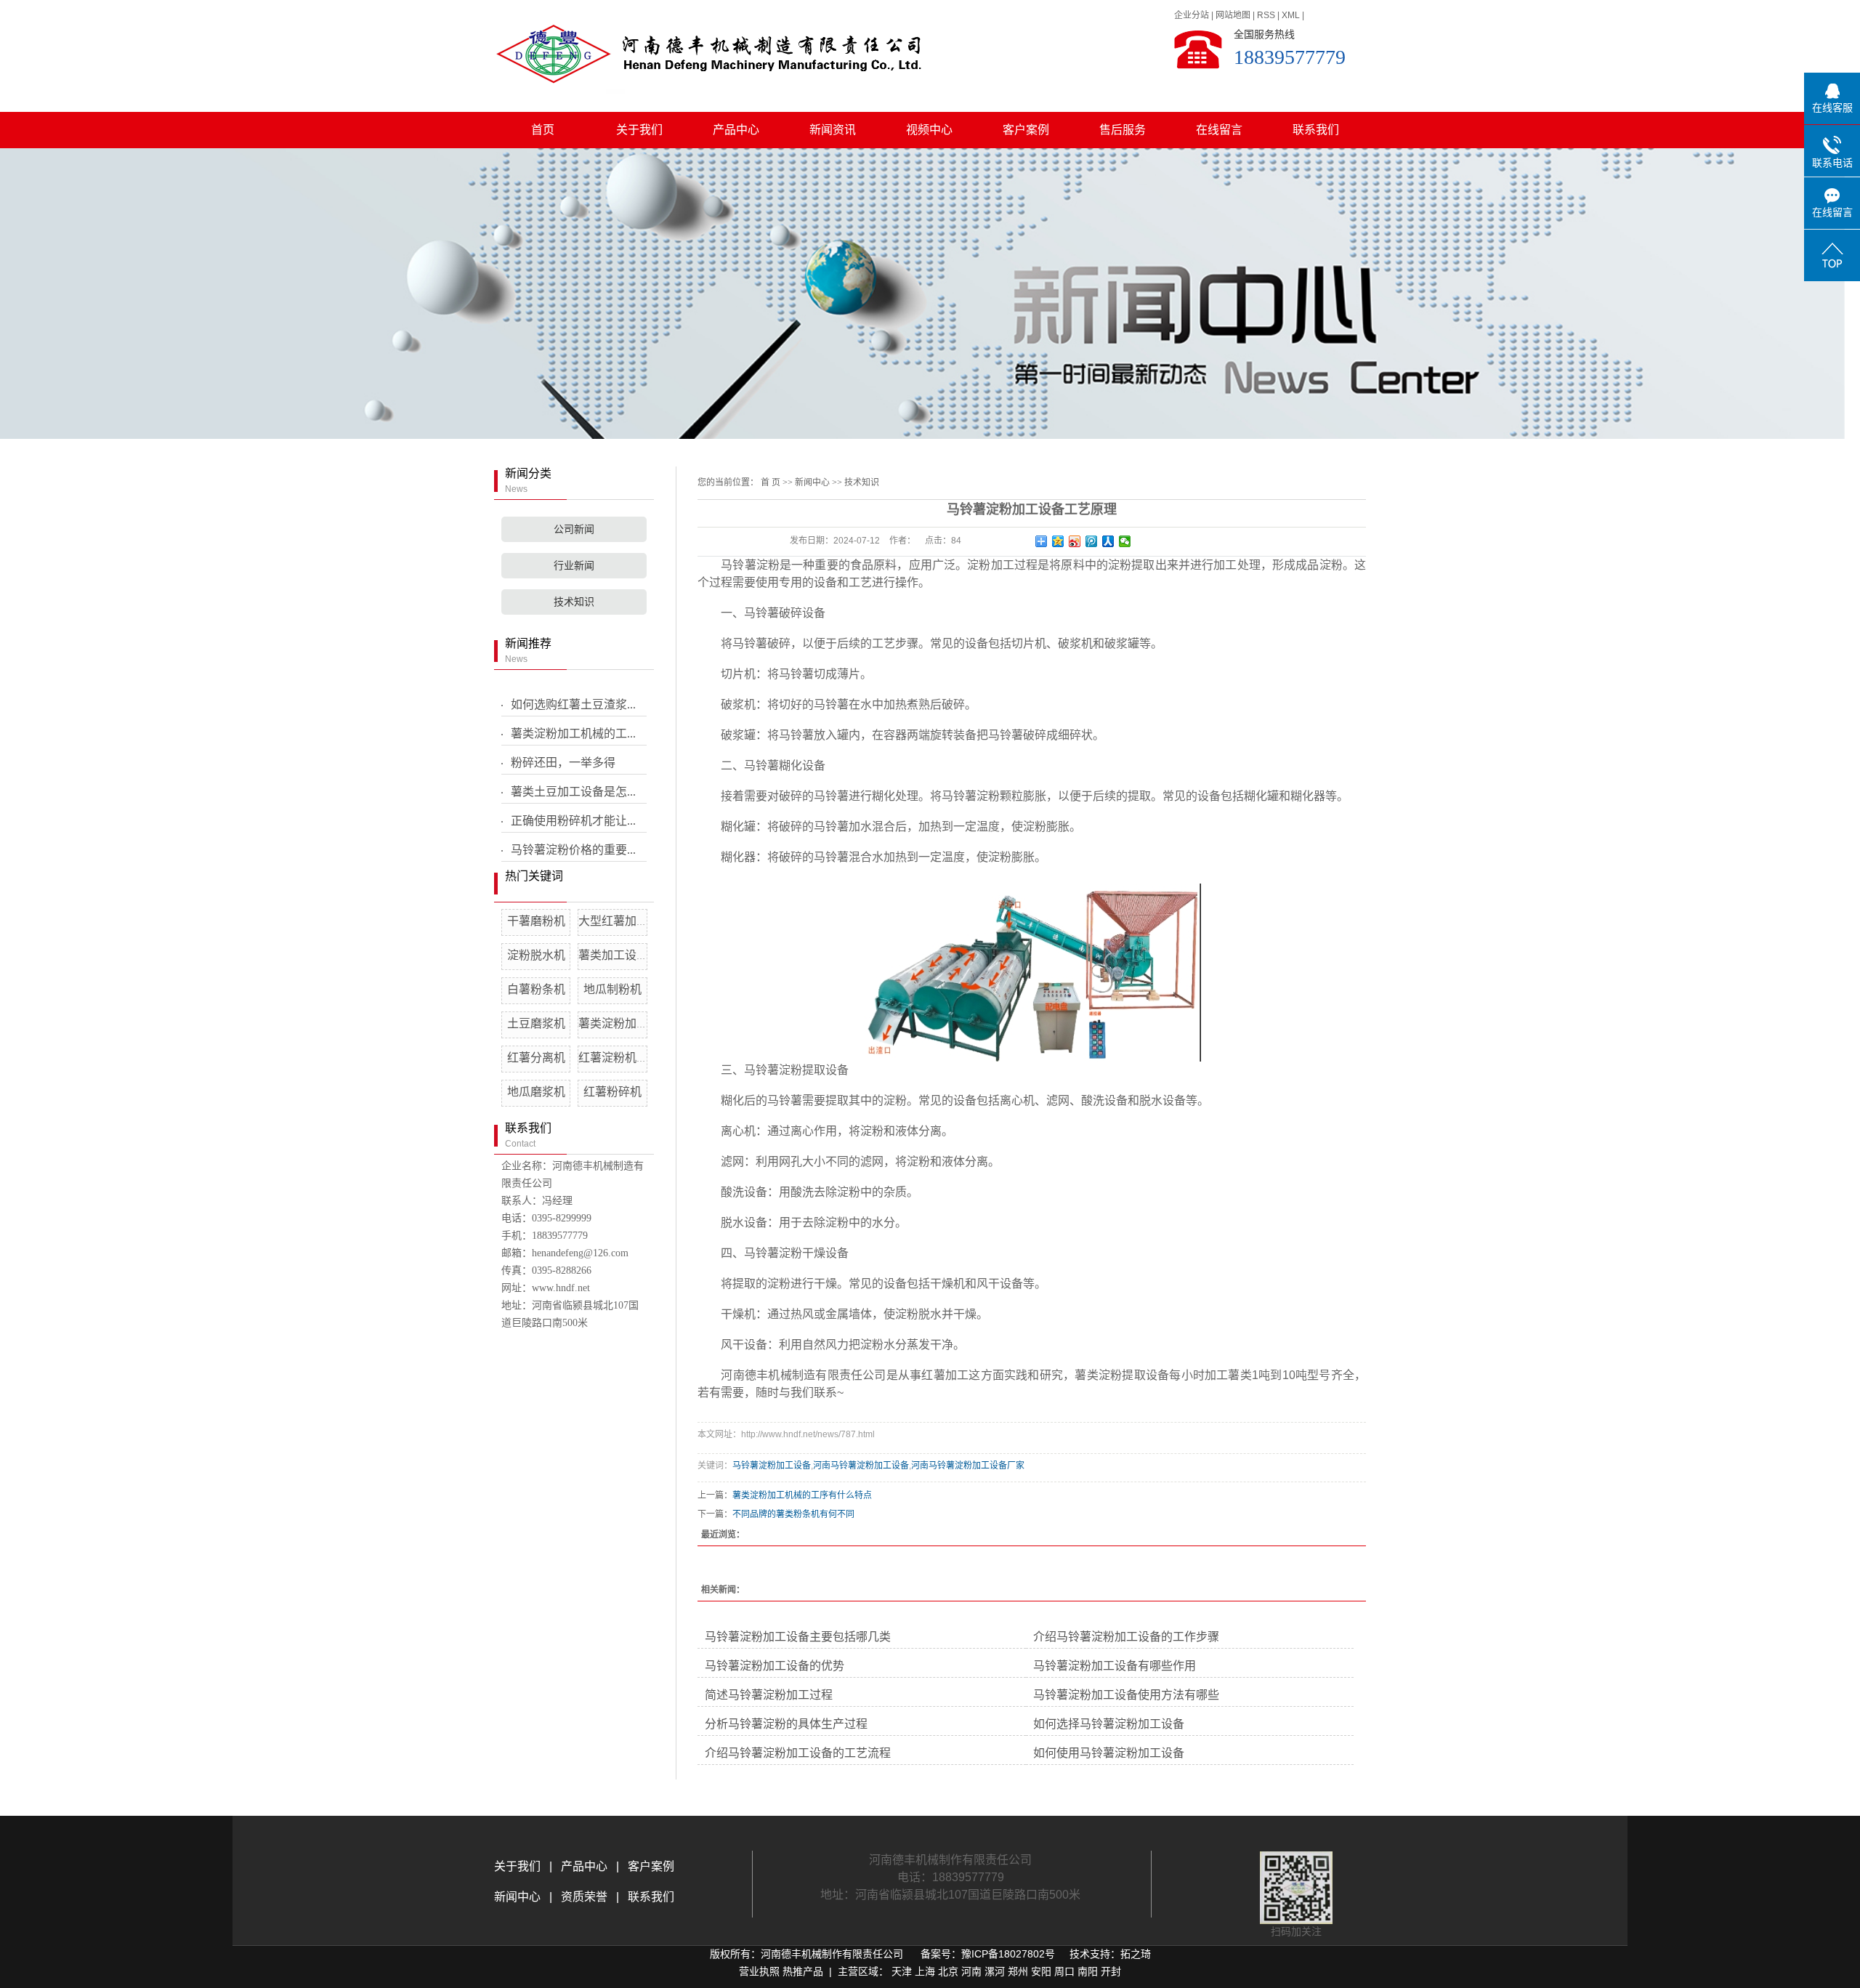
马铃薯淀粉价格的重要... (573, 850)
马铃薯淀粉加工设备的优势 (775, 1666)
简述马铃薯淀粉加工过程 (769, 1695)
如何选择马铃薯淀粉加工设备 (1109, 1724)
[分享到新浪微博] (1075, 541)
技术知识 (574, 602)
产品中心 (736, 130)
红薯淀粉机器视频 (625, 1058)
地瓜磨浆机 (536, 1092)
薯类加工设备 (613, 955)
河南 (971, 1971)
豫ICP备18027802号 (1008, 1954)
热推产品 (803, 1971)
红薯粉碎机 (612, 1092)
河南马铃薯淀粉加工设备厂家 (968, 1466)
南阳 (1088, 1971)
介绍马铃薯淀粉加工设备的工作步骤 (1126, 1637)
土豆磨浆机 (536, 1023)
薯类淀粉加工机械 (625, 1023)
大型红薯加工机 (619, 921)
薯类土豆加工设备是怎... (573, 792)
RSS (1266, 15)
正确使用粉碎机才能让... (573, 821)
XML (1291, 15)
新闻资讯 (833, 130)
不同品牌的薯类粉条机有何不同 (793, 1514)
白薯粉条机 (536, 989)
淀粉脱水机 (536, 955)
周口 (1064, 1971)
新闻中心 (812, 482)
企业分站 (1192, 15)
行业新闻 (574, 566)
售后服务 (1123, 130)
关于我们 (639, 130)
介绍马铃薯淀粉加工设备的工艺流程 (798, 1753)
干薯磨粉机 (536, 921)
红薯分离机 (536, 1058)
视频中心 (929, 130)
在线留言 (1219, 130)
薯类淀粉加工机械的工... (573, 734)
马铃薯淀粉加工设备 (772, 1466)
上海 (925, 1971)
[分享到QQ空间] (1058, 541)
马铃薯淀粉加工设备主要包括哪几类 (798, 1637)
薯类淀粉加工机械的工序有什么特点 (802, 1495)
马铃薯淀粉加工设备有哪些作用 (1115, 1666)
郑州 (1018, 1971)
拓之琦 (1136, 1954)
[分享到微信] (1125, 541)
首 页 (771, 482)
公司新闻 (574, 529)
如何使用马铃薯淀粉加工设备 (1109, 1753)
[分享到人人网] (1108, 541)
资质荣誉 (583, 1897)
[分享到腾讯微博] (1092, 541)
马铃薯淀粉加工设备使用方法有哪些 (1126, 1695)
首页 (543, 130)
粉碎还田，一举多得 (563, 763)
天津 (902, 1971)
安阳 (1041, 1971)
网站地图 (1233, 15)
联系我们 (1316, 130)
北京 (948, 1971)
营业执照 (759, 1971)
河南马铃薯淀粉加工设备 (861, 1466)
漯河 (995, 1971)
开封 (1111, 1971)
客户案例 (1026, 130)
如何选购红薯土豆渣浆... (573, 704)
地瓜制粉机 (612, 989)
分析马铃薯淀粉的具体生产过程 (786, 1724)
